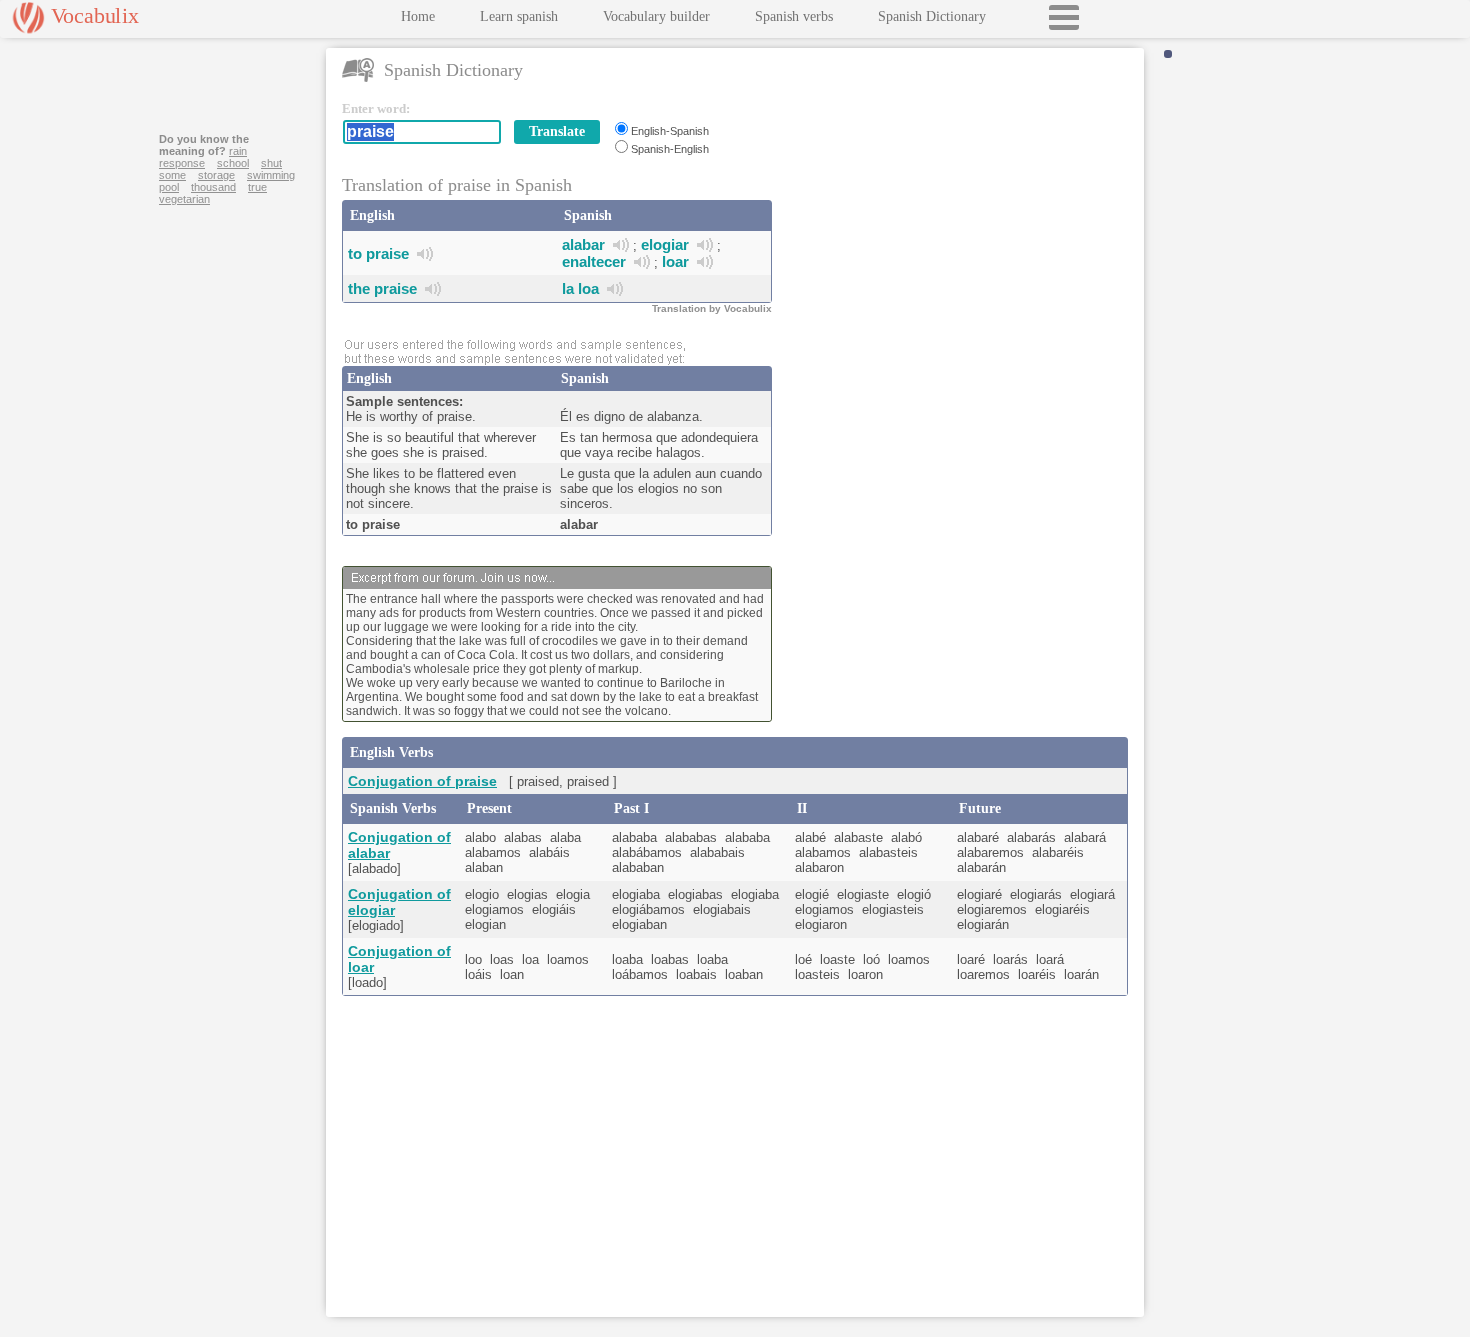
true (257, 187)
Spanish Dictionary (932, 16)
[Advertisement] (962, 226)
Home (418, 16)
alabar (583, 244)
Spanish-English (670, 149)
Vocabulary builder (656, 16)
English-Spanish (670, 131)
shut (271, 163)
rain (238, 151)
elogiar (665, 244)
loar (675, 261)
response (182, 163)
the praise (382, 288)
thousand (213, 187)
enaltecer (594, 261)
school (233, 163)
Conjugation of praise (422, 781)
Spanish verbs (794, 16)
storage (216, 175)
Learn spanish (519, 16)
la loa (580, 288)
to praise (378, 253)
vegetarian (184, 199)
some (172, 175)
